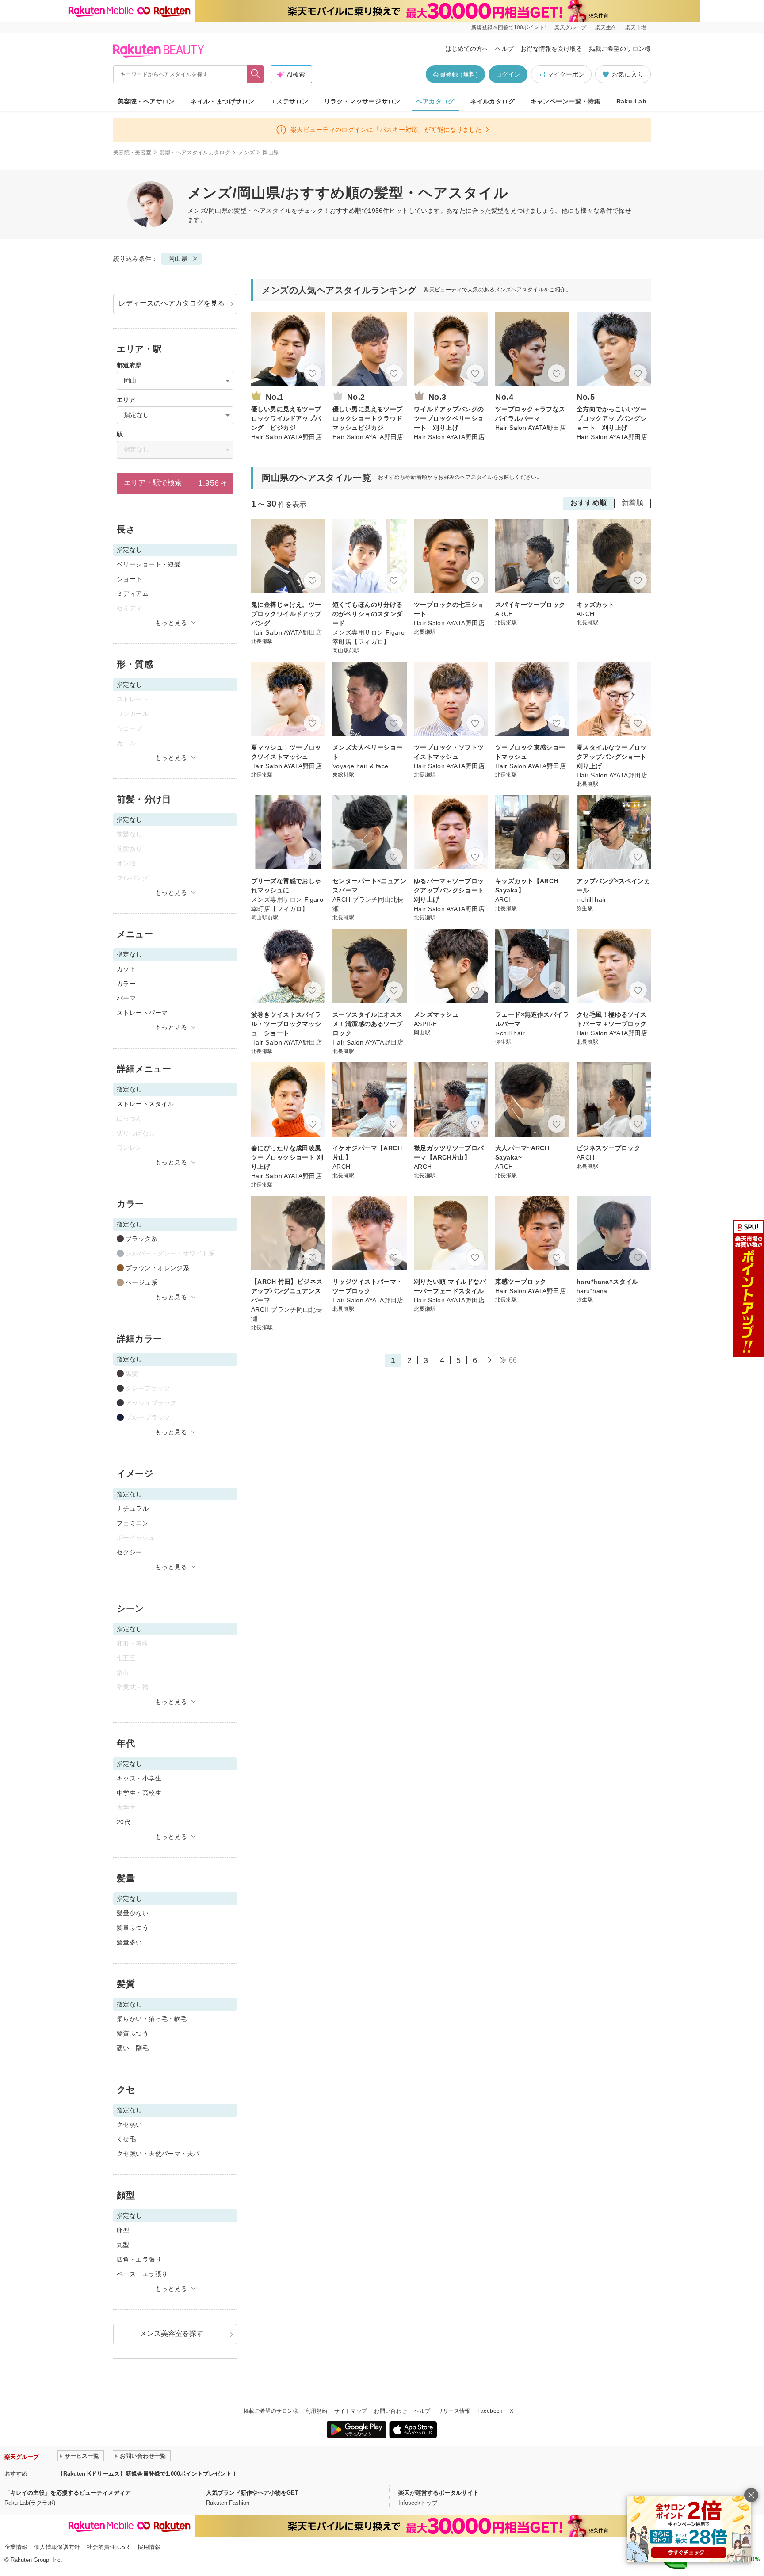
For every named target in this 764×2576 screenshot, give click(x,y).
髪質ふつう (133, 2033)
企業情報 (16, 2547)
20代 (124, 1822)
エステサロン (289, 101)
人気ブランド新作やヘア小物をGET (252, 2493)
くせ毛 (126, 2139)
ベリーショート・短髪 (149, 564)
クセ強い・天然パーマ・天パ (158, 2154)
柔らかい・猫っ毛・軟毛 (152, 2019)
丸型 (123, 2245)
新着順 (632, 503)
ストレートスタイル (145, 1104)
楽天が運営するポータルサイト (439, 2493)
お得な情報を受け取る (551, 49)
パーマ (126, 998)
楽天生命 (606, 27)
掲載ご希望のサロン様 (620, 49)
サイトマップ (351, 2411)
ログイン (508, 74)
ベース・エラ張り (142, 2274)
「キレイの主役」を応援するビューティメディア (68, 2493)
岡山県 (178, 259)
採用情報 (149, 2547)
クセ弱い (130, 2124)
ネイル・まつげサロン (222, 101)
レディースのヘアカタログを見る (172, 303)
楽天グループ (570, 27)
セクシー (130, 1552)
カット (126, 969)
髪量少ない (133, 1913)
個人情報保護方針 (57, 2547)
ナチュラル (133, 1508)
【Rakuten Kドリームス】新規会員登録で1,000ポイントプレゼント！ (147, 2474)
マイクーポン (566, 74)
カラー (126, 984)
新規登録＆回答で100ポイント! (508, 27)
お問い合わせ (390, 2411)
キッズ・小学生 (139, 1778)
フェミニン (133, 1523)
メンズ (246, 153)
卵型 (123, 2230)
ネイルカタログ (492, 101)
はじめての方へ (467, 49)
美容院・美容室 (132, 153)
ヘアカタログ (435, 101)
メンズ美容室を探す (172, 2333)
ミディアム (133, 593)
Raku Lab (631, 101)
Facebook (490, 2411)
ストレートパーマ (142, 1013)
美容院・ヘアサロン (146, 101)
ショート (130, 579)
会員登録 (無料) (455, 74)
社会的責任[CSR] (109, 2547)
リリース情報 (454, 2411)
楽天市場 (636, 27)
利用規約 (316, 2411)
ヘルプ (504, 49)
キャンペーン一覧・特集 (566, 101)
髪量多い (130, 1942)
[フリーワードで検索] (255, 74)
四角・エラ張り (139, 2259)
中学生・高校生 (139, 1793)
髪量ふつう (133, 1928)
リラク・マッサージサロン (362, 101)
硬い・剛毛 (133, 2048)
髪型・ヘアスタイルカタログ (195, 153)
